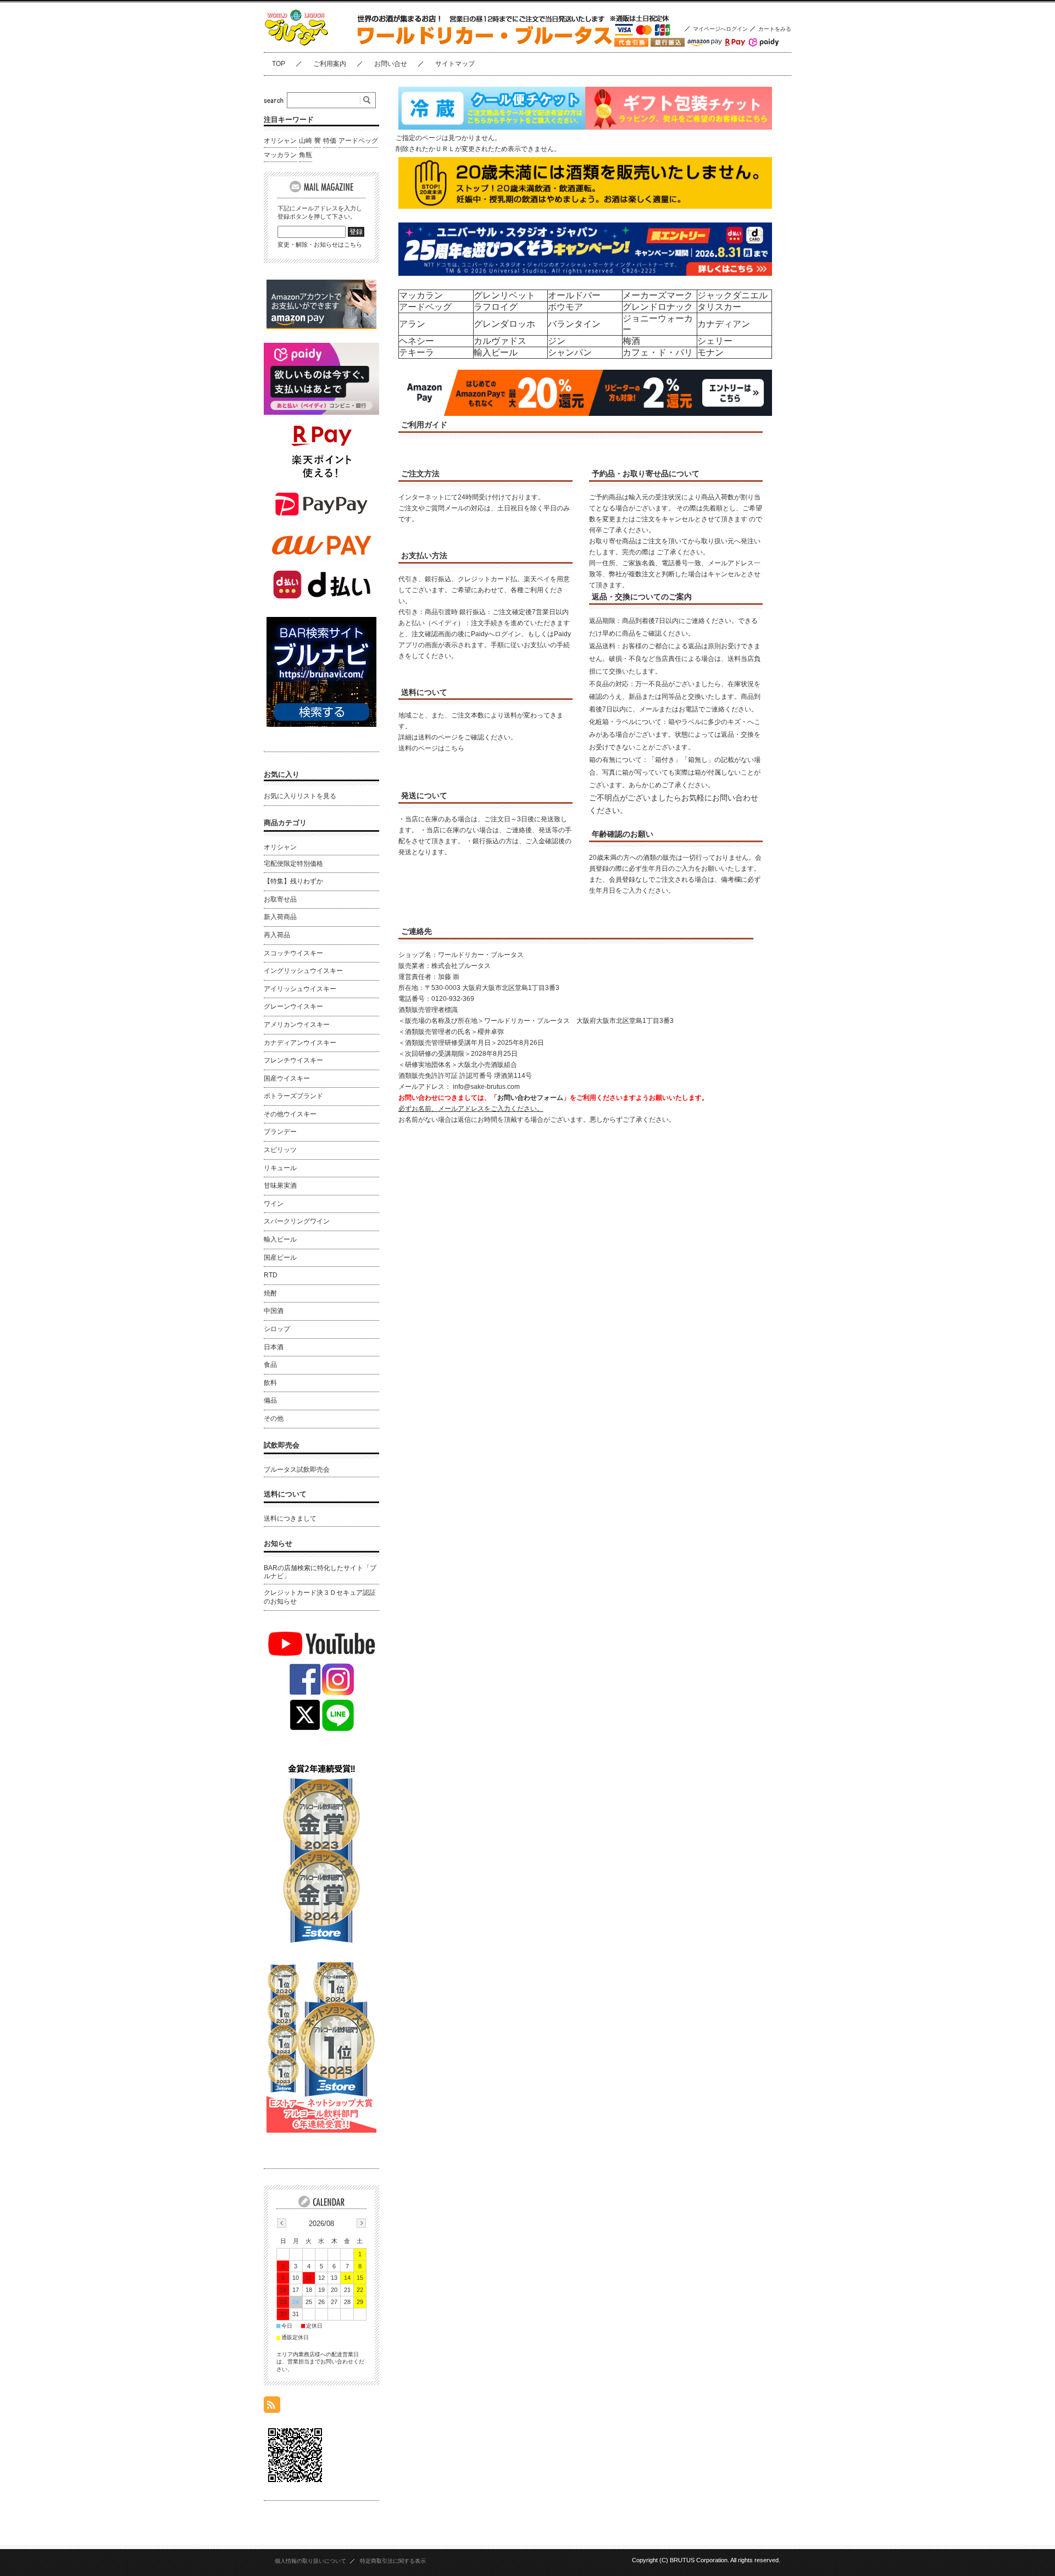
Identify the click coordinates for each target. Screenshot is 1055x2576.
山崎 (306, 141)
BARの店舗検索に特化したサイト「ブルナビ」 (320, 1572)
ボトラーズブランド (293, 1096)
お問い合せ (391, 64)
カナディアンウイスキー (300, 1043)
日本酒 (274, 1347)
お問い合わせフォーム (530, 1098)
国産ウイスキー (287, 1078)
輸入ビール (496, 352)
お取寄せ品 (280, 899)
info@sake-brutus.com (486, 1087)
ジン (557, 341)
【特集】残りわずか (293, 881)
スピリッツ (280, 1150)
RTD (271, 1275)
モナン (710, 352)
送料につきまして (290, 1518)
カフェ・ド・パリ (658, 352)
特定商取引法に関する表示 (393, 2561)
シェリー (715, 341)
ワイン (274, 1204)
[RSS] (272, 2407)
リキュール (280, 1168)
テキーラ (417, 352)
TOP (279, 64)
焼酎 (270, 1293)
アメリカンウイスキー (297, 1025)
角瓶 (306, 155)
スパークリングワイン (297, 1221)
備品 (270, 1400)
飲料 (270, 1383)
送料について (285, 1494)
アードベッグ (425, 307)
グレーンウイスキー (293, 1006)
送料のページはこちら (431, 748)
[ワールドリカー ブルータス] (319, 44)
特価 (330, 141)
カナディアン (724, 324)
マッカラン (421, 295)
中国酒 (274, 1311)
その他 (274, 1418)
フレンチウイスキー (293, 1060)
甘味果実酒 (280, 1186)
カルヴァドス (500, 341)
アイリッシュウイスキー (300, 989)
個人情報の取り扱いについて (310, 2561)
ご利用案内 (330, 64)
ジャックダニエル (732, 295)
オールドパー (574, 295)
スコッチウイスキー (293, 953)
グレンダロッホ (504, 324)
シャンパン (570, 352)
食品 (270, 1365)
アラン (412, 324)
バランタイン (574, 324)
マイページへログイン (720, 29)
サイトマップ (455, 64)
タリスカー (719, 307)
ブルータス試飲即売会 (297, 1470)
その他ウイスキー (290, 1114)
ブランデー (280, 1132)
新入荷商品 (280, 917)
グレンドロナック (658, 307)
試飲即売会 (282, 1445)
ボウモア (565, 307)
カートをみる (775, 29)
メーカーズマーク (658, 295)
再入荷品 (277, 935)
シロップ (277, 1329)
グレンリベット (504, 295)
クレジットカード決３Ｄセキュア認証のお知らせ (320, 1597)
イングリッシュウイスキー (303, 971)
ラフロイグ (496, 307)
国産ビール (280, 1258)
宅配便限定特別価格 (293, 864)
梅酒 (631, 341)
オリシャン (280, 141)
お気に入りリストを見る (300, 796)
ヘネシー (417, 341)
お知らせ (278, 1543)
